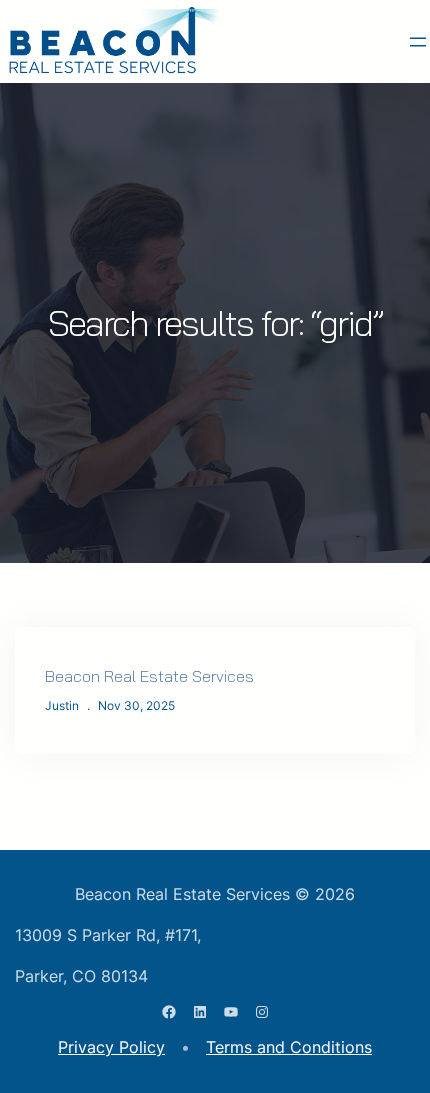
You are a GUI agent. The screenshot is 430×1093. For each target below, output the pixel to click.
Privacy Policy (111, 1047)
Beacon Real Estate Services (149, 676)
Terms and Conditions (289, 1047)
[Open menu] (418, 42)
